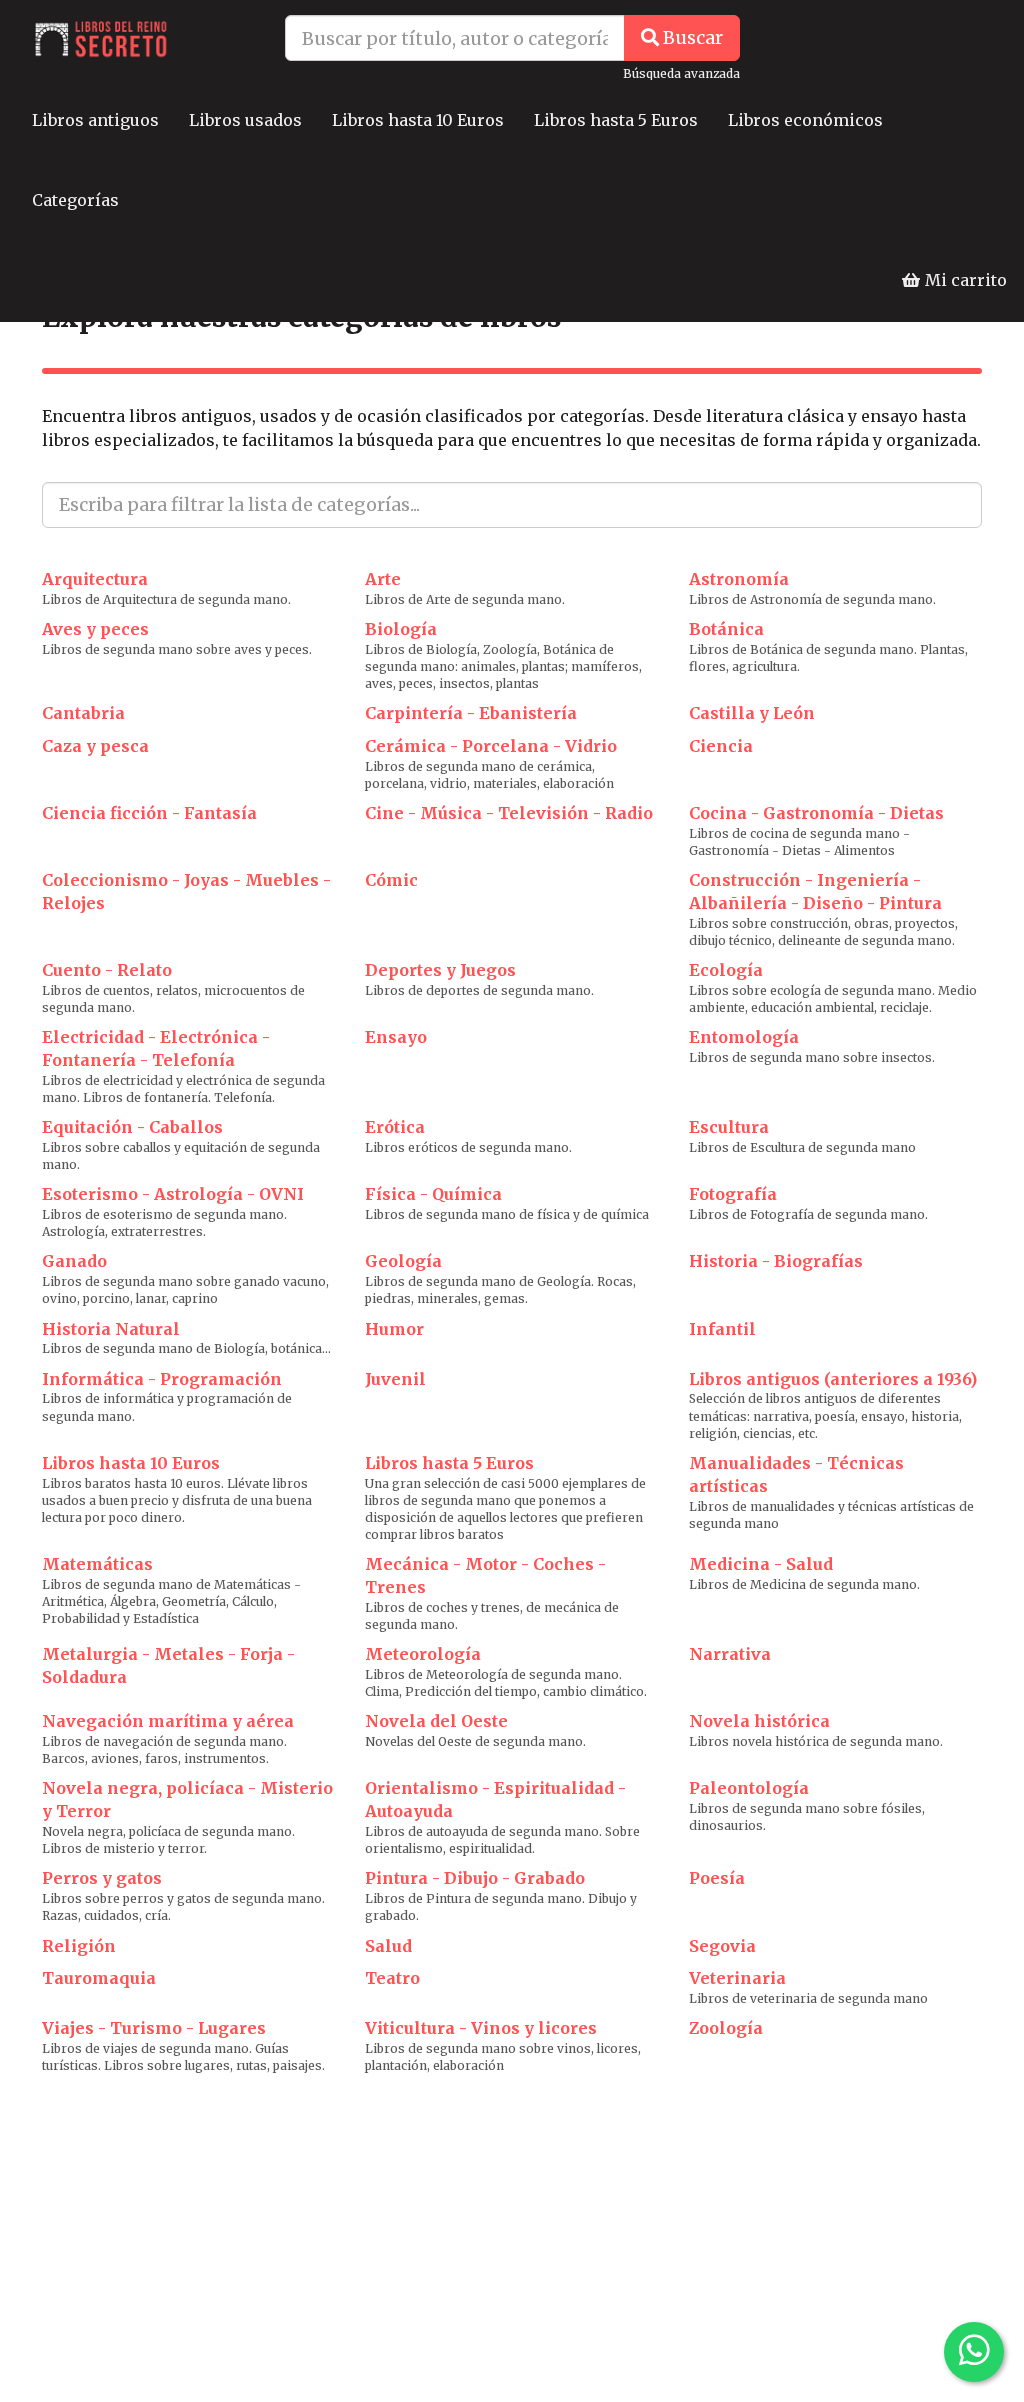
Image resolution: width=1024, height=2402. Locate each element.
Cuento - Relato (107, 970)
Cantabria (83, 713)
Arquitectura (95, 579)
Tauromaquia (99, 1978)
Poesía (717, 1878)
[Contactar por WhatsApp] (974, 2352)
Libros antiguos (95, 120)
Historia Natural (111, 1329)
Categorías (75, 200)
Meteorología (423, 1654)
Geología (403, 1261)
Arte (383, 579)
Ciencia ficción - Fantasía (149, 813)
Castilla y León (752, 713)
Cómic (391, 880)
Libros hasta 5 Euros (616, 120)
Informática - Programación (162, 1379)
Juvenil (395, 1379)
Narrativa (730, 1654)
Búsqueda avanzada (681, 73)
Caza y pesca (95, 746)
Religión (79, 1946)
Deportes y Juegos (440, 970)
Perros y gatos (102, 1878)
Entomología (744, 1037)
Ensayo (396, 1037)
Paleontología (749, 1788)
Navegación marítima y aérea (168, 1721)
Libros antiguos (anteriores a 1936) (833, 1379)
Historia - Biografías (776, 1261)
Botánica (726, 629)
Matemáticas (97, 1564)
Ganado (74, 1261)
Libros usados (245, 120)
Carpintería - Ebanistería (471, 713)
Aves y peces (95, 629)
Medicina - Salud (761, 1564)
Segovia (722, 1946)
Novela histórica (759, 1721)
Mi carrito (964, 280)
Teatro (392, 1978)
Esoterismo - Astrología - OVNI (173, 1194)
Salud (388, 1946)
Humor (394, 1329)
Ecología (726, 970)
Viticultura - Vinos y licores (481, 2028)
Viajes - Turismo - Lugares (154, 2028)
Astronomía (739, 579)
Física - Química (433, 1194)
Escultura (729, 1127)
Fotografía (733, 1194)
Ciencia (721, 746)
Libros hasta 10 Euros (418, 120)
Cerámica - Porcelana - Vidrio (491, 746)
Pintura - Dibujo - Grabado (475, 1878)
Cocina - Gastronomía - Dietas (816, 813)
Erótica (395, 1127)
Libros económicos (805, 120)
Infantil (722, 1329)
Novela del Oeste (436, 1721)
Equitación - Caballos (132, 1127)
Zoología (726, 2028)
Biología (401, 629)
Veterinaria (737, 1978)
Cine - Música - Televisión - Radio (509, 813)
